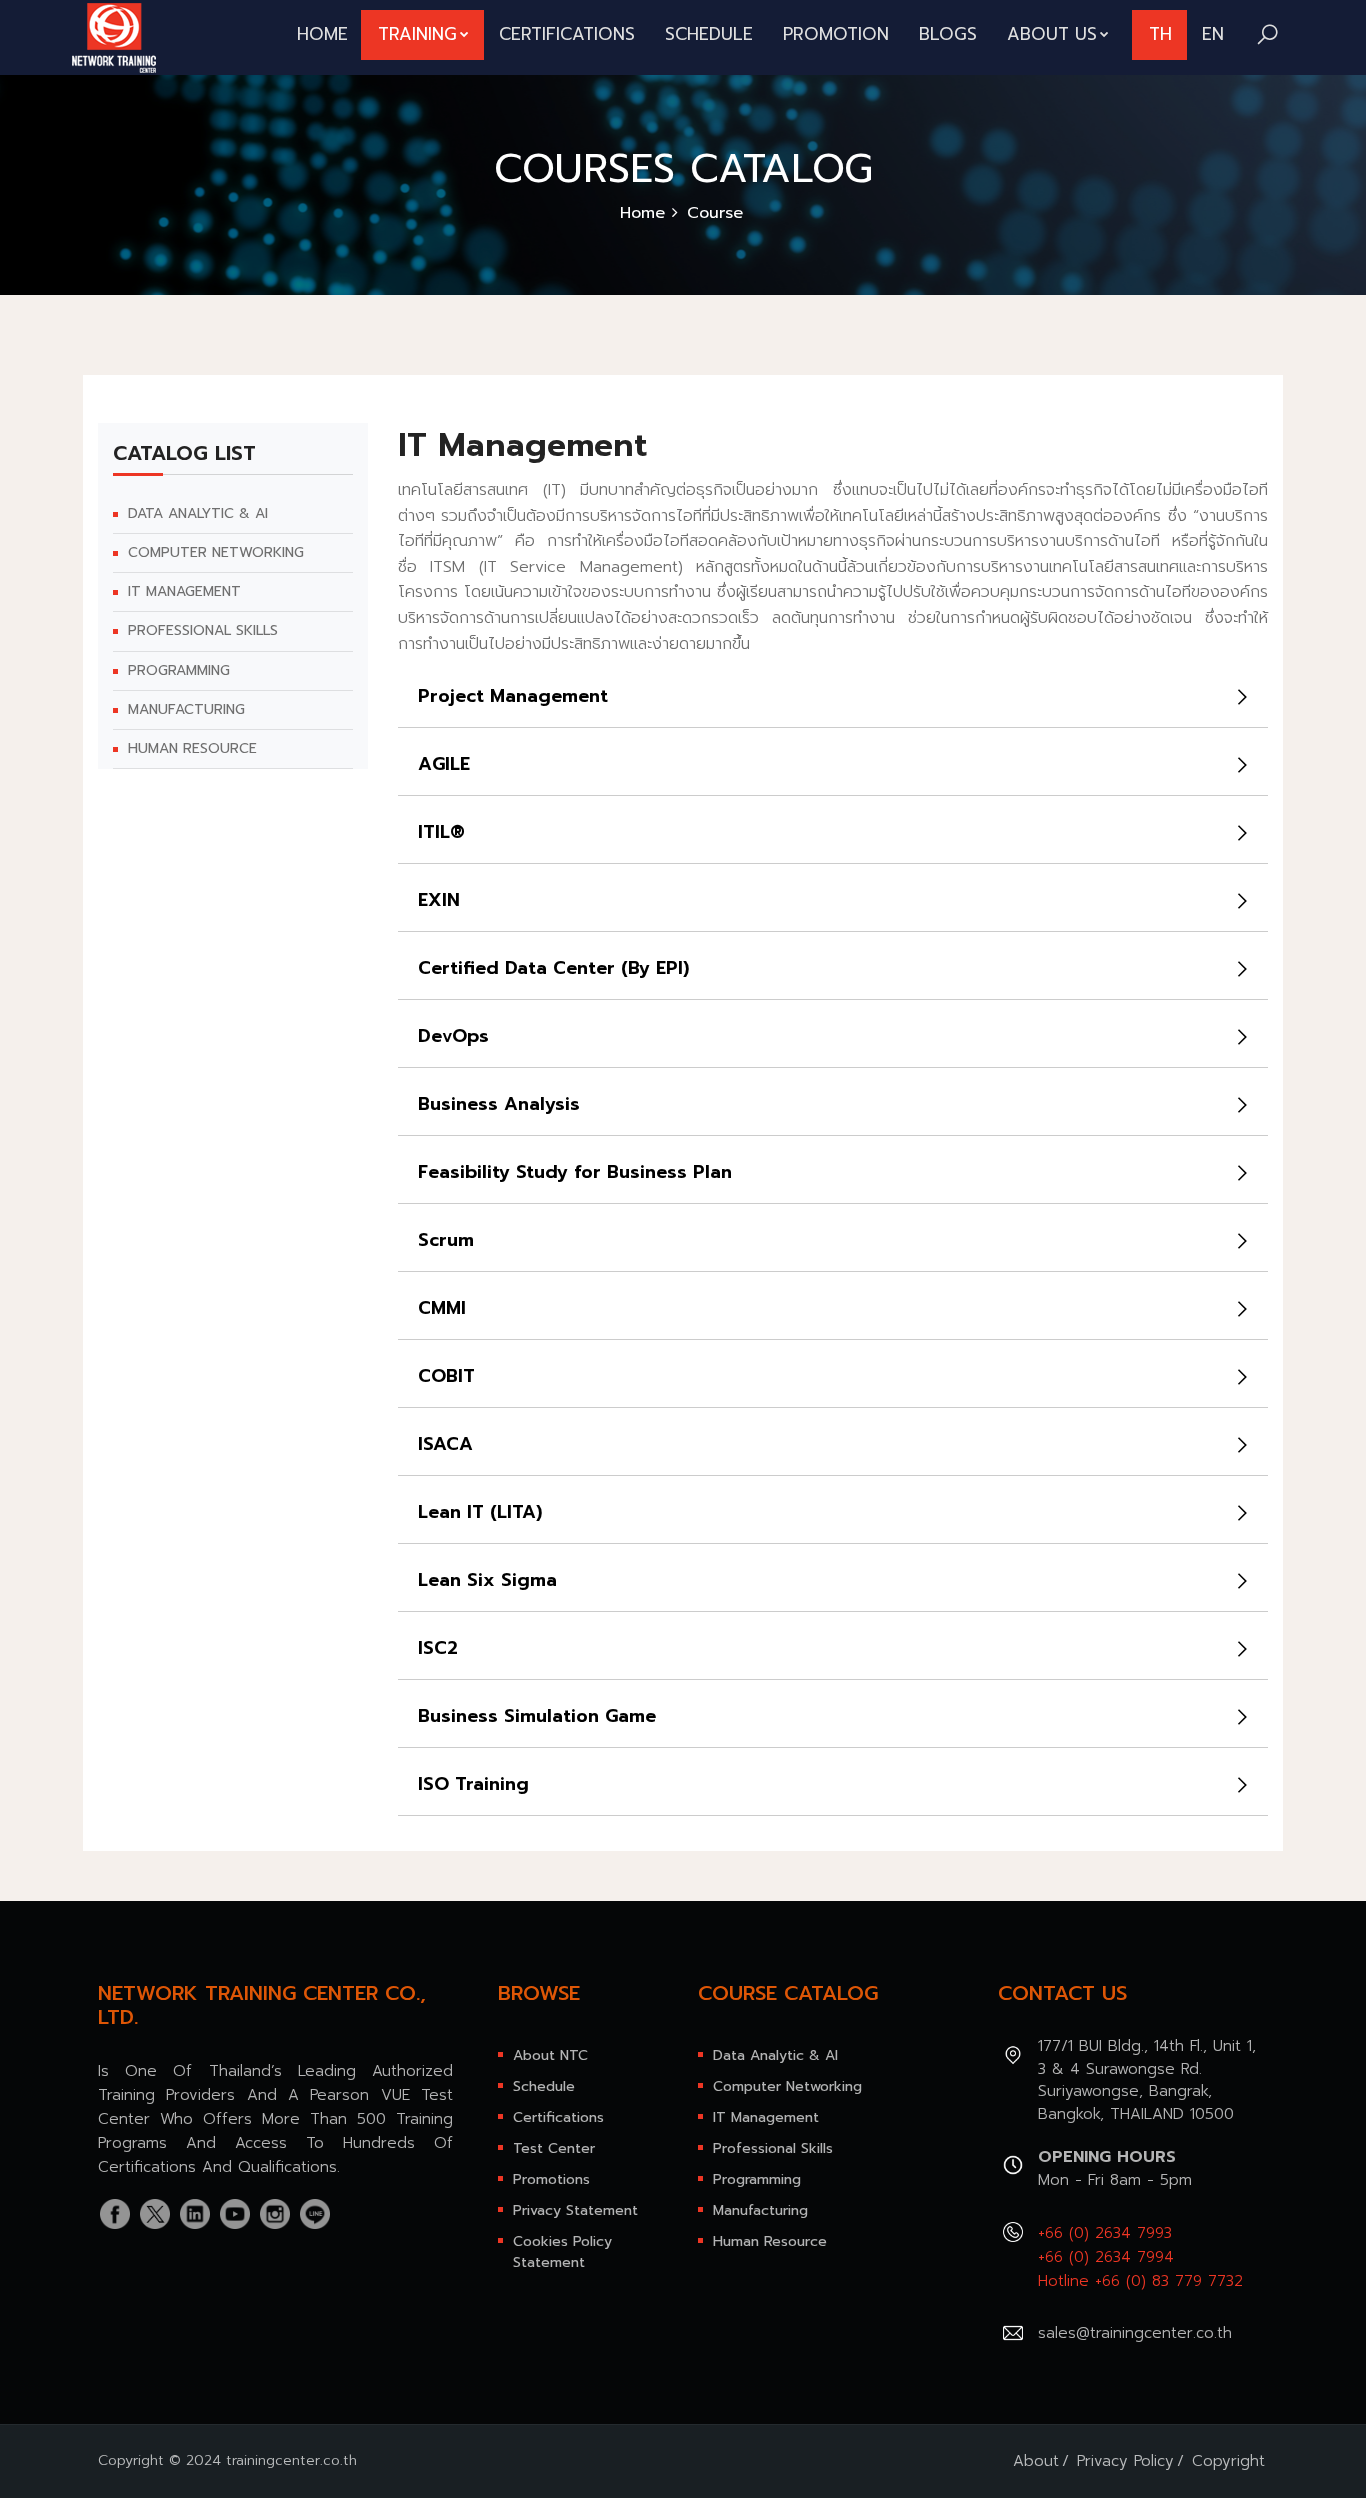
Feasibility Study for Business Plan (575, 1172)
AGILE (444, 764)
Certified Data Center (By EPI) (553, 968)
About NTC (550, 2055)
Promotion (836, 34)
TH (1160, 34)
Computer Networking (216, 553)
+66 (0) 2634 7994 (1106, 2257)
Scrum (446, 1240)
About (1036, 2461)
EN (1213, 34)
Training (417, 34)
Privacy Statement (575, 2210)
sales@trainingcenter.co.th (1135, 2333)
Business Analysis (499, 1104)
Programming (179, 671)
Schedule (709, 34)
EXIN (439, 900)
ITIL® (441, 832)
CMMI (442, 1308)
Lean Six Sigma (487, 1580)
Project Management (513, 696)
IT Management (184, 592)
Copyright (1228, 2461)
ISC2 (438, 1648)
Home (322, 34)
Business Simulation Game (537, 1716)
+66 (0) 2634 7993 (1105, 2233)
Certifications (567, 34)
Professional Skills (203, 632)
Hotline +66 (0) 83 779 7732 (1140, 2281)
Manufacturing (186, 710)
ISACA (445, 1444)
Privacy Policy (1125, 2461)
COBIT (446, 1376)
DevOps (453, 1036)
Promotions (551, 2179)
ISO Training (473, 1784)
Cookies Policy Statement (562, 2252)
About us (1052, 34)
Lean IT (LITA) (480, 1512)
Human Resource (192, 749)
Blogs (948, 34)
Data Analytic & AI (198, 514)
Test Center (554, 2148)
